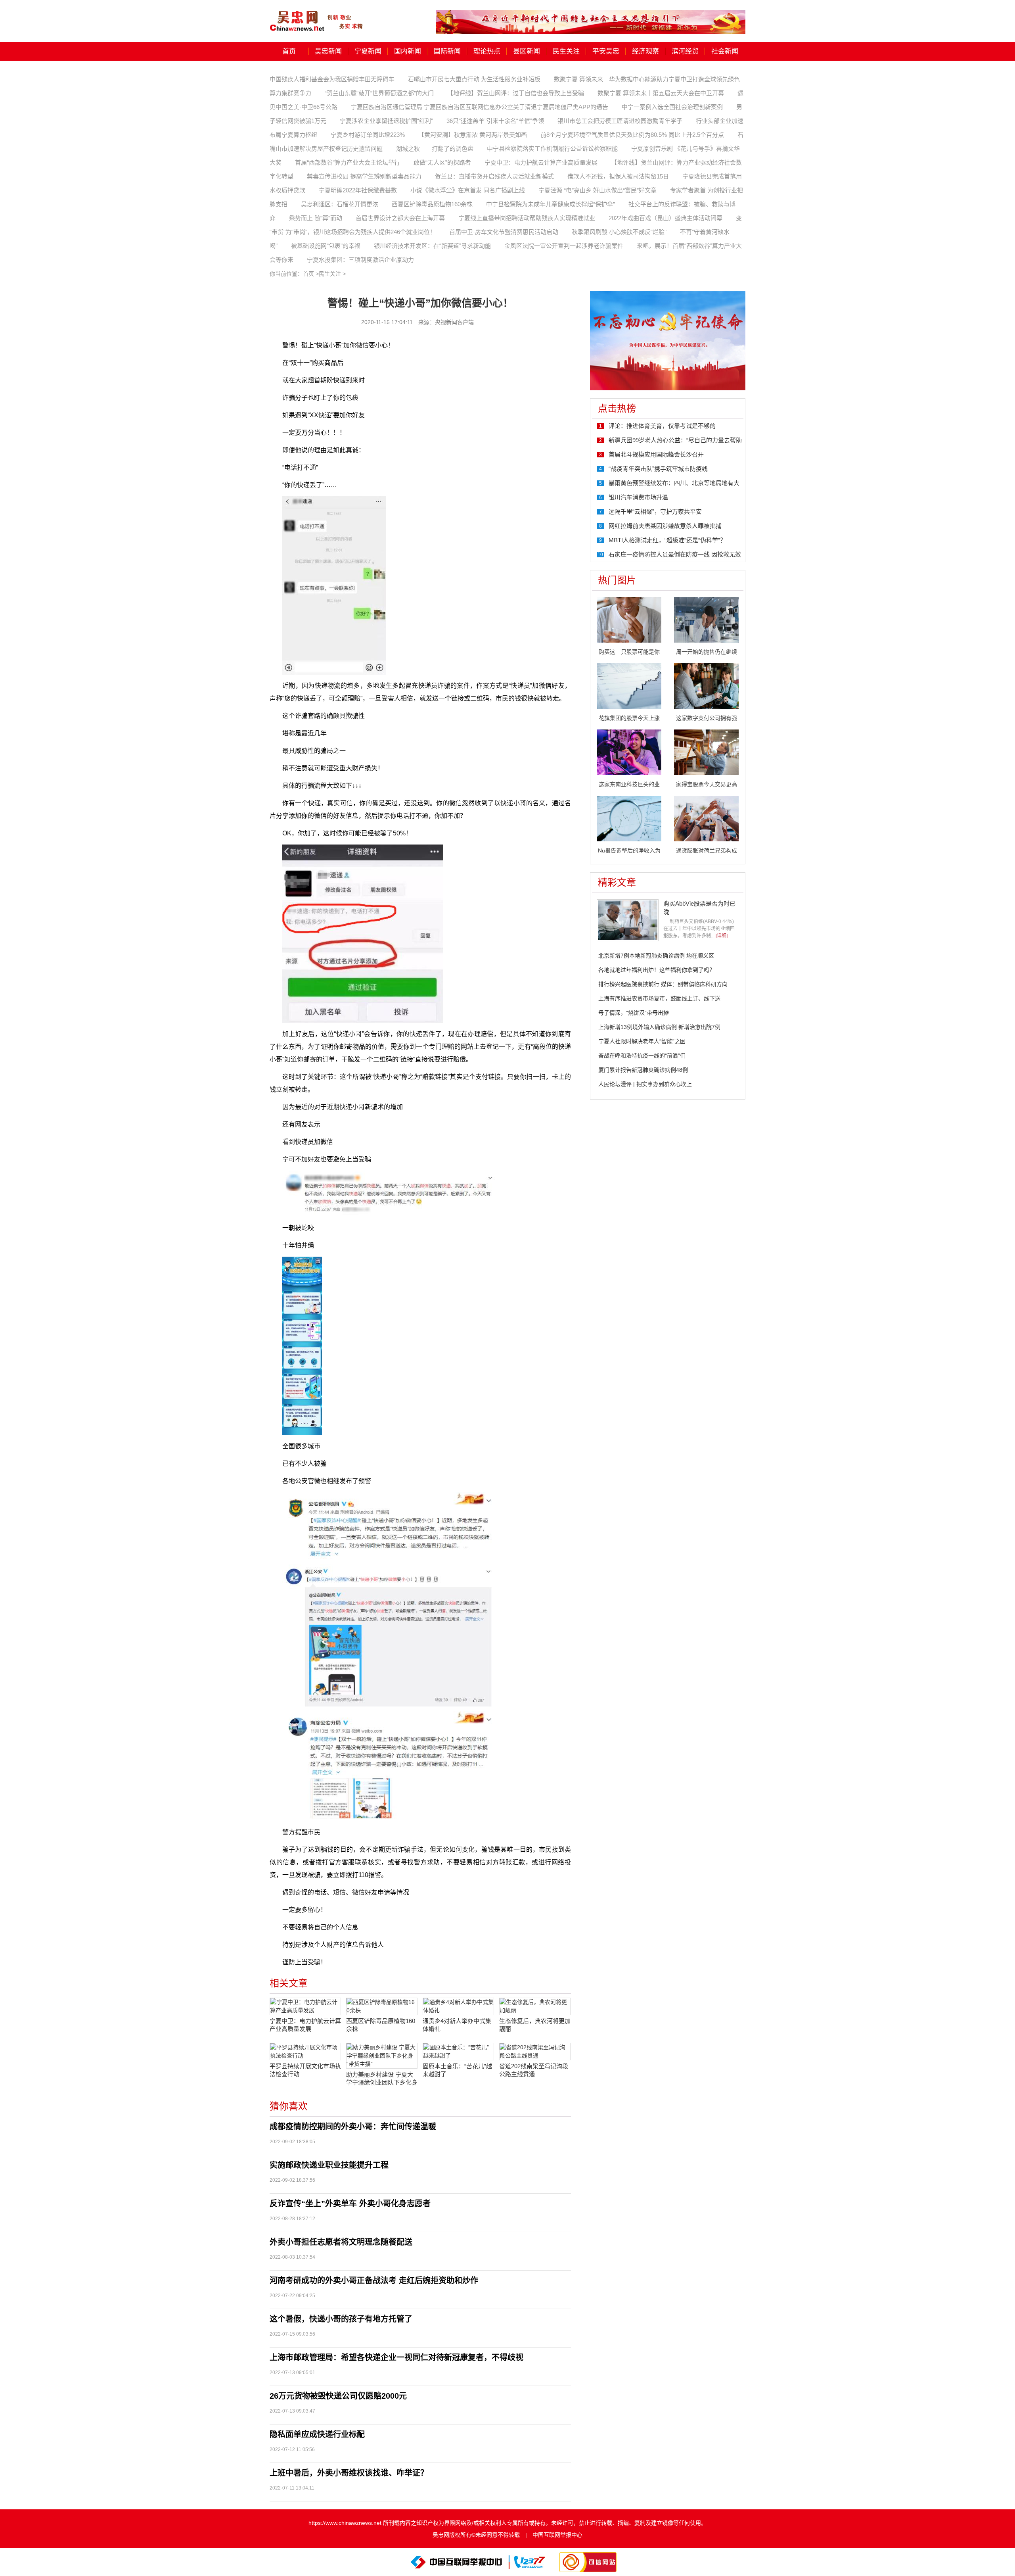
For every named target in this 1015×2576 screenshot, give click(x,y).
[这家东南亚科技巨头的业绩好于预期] (629, 752)
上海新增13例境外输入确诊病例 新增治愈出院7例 (659, 1027)
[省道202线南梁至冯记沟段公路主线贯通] (535, 2052)
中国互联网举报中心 (557, 2535)
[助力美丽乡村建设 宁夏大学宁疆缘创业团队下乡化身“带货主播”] (382, 2056)
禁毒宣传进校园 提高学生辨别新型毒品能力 (364, 176)
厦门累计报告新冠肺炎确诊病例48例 (643, 1070)
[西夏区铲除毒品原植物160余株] (382, 2006)
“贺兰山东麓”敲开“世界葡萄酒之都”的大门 (379, 93)
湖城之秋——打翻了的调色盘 (435, 149)
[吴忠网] (317, 15)
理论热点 (487, 51)
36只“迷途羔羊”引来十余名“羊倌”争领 (495, 121)
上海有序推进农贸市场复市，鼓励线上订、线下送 (659, 998)
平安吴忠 (606, 51)
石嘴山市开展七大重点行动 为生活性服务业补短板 (474, 79)
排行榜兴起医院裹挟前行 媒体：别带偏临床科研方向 (663, 984)
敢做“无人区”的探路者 (442, 162)
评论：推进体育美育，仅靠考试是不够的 (662, 426)
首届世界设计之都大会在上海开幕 (400, 218)
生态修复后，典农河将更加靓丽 (535, 2025)
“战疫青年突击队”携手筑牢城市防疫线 (658, 469)
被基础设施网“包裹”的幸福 (326, 246)
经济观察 (645, 51)
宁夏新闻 (368, 51)
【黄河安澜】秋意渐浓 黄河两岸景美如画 (473, 135)
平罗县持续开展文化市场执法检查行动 (305, 2070)
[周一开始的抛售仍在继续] (706, 619)
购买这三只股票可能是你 (629, 652)
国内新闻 (408, 51)
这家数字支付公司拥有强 (707, 718)
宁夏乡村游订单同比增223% (368, 135)
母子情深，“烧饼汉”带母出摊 (634, 1013)
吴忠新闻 (328, 51)
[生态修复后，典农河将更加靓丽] (535, 2006)
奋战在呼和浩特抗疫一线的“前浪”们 (642, 1056)
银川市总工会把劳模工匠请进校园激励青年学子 (620, 121)
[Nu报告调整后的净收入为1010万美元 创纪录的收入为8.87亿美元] (629, 818)
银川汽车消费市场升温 (638, 497)
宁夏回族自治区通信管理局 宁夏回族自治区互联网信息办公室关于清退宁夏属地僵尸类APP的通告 (480, 107)
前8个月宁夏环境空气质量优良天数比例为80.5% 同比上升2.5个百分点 (632, 135)
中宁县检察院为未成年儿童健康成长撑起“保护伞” (551, 204)
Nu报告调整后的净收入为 (629, 850)
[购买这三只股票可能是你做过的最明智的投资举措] (629, 619)
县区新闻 (527, 51)
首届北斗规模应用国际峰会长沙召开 (656, 454)
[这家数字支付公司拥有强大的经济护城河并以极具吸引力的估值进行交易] (706, 685)
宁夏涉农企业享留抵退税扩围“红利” (386, 121)
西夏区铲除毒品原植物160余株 (432, 204)
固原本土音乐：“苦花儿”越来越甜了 (457, 2070)
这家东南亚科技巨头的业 (629, 784)
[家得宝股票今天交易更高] (706, 752)
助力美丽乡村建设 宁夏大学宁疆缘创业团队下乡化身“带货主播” (382, 2079)
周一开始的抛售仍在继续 (707, 652)
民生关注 (566, 51)
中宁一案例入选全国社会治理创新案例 (672, 107)
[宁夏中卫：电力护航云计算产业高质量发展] (305, 2006)
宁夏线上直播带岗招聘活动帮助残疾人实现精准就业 (527, 218)
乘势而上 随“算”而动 (316, 218)
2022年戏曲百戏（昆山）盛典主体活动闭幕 (665, 218)
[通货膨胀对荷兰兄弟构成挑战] (706, 818)
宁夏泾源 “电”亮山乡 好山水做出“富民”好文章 (598, 190)
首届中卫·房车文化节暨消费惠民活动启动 (504, 232)
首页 (289, 51)
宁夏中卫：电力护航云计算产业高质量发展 (541, 162)
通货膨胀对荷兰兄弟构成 (707, 850)
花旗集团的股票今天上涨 (629, 718)
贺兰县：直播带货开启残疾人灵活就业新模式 (494, 176)
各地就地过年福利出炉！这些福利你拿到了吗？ (657, 970)
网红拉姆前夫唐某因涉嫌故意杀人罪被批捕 (665, 526)
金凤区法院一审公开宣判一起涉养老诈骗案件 (564, 246)
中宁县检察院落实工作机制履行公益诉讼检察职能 (552, 149)
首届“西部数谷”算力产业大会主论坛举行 (348, 162)
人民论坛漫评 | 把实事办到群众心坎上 (645, 1084)
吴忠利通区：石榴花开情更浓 (340, 204)
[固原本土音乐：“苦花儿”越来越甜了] (458, 2052)
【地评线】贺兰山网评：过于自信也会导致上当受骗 (516, 93)
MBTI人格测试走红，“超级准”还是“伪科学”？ (667, 540)
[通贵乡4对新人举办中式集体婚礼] (458, 2006)
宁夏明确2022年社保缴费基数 (358, 190)
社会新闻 (725, 51)
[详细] (722, 936)
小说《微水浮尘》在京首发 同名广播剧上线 (468, 190)
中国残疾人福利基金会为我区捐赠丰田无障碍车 (332, 79)
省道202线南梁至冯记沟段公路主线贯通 (534, 2070)
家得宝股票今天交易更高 (707, 784)
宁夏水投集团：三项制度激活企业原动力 (360, 260)
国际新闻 (447, 51)
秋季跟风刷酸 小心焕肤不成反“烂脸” (619, 232)
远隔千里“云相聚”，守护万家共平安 (655, 512)
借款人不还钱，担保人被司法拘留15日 (618, 176)
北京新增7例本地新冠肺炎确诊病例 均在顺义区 (656, 956)
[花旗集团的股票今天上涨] (629, 685)
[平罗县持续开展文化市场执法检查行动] (305, 2052)
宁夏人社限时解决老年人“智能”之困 (642, 1041)
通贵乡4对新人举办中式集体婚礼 (457, 2025)
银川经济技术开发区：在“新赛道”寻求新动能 (432, 246)
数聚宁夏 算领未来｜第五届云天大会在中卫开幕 (661, 93)
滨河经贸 (685, 51)
